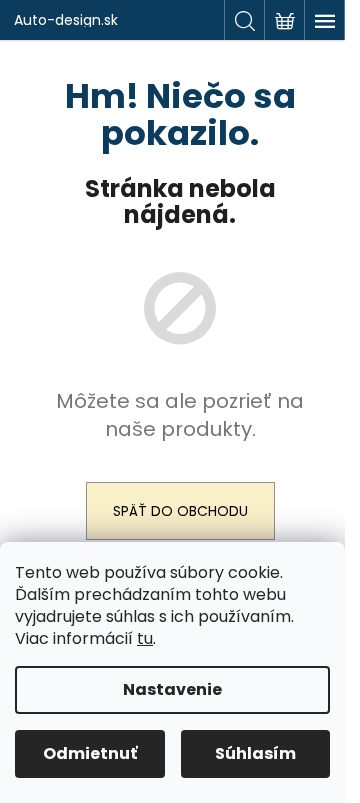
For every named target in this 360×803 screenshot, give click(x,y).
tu (145, 638)
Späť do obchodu (180, 511)
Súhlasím (255, 753)
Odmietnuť (90, 753)
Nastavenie (172, 689)
